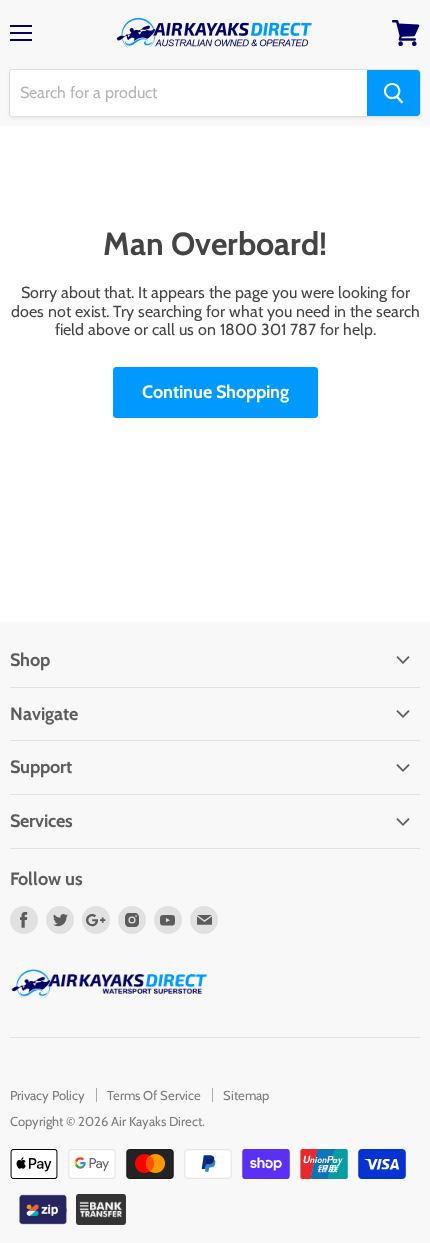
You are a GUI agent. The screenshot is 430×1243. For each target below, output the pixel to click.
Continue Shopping (215, 392)
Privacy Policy (47, 1095)
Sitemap (246, 1095)
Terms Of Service (154, 1095)
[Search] (393, 93)
